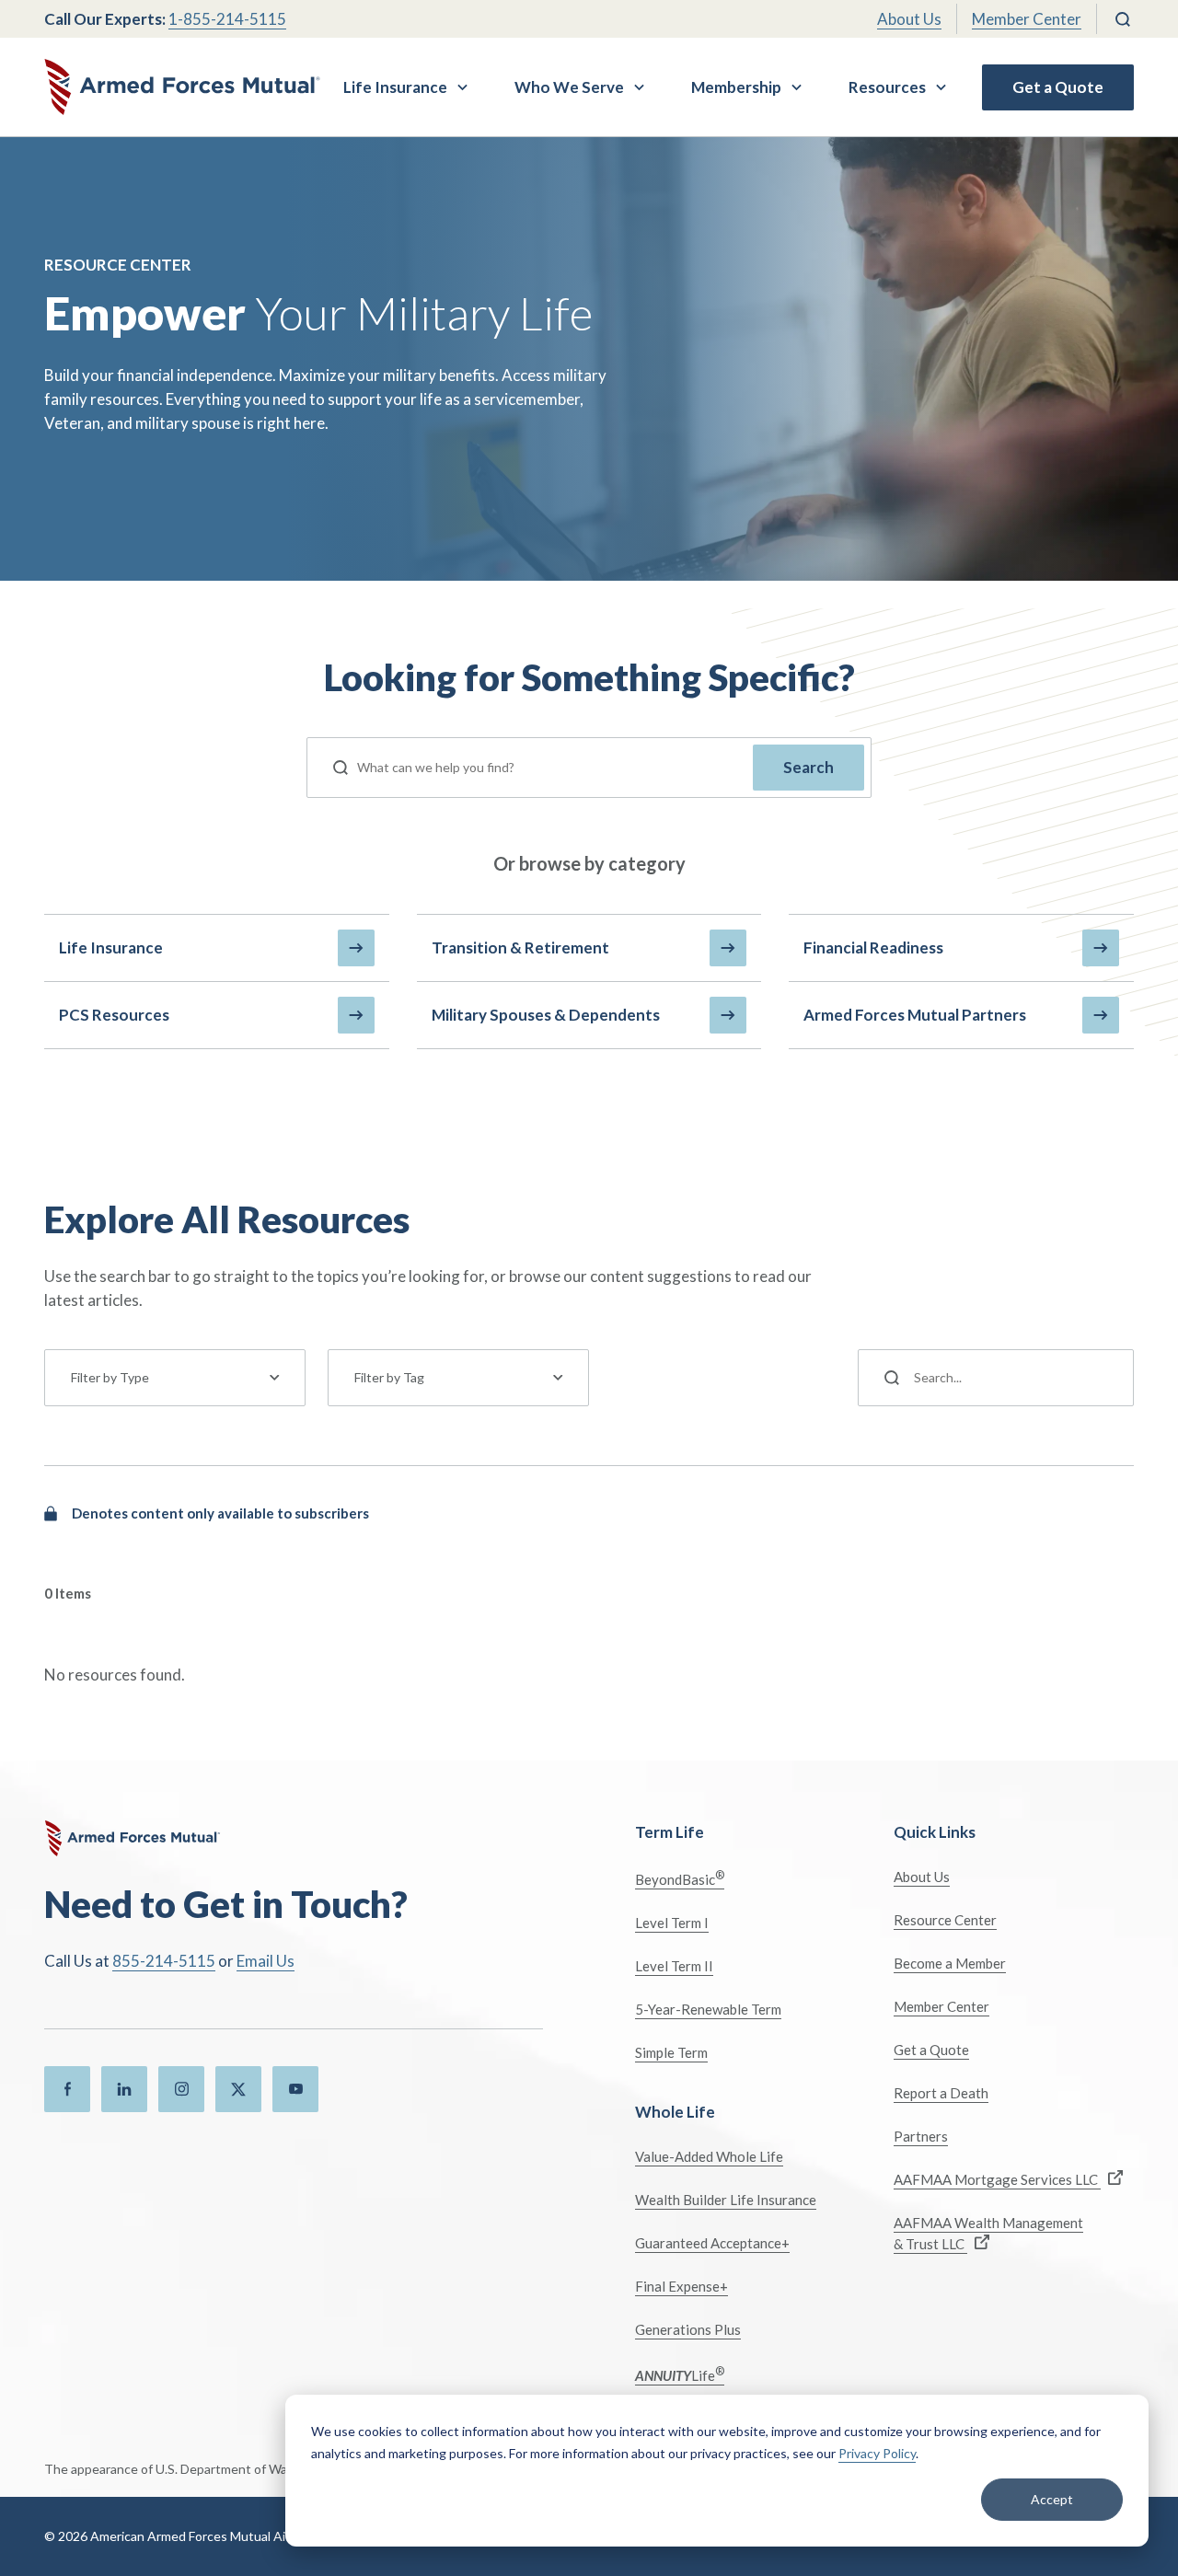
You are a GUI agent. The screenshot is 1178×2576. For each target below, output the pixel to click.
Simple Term (671, 2052)
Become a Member (950, 1963)
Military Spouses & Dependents (546, 1015)
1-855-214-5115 (227, 19)
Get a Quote (1058, 87)
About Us (909, 19)
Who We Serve (569, 87)
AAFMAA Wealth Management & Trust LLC (988, 2233)
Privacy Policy (877, 2453)
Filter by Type (110, 1377)
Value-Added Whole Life (709, 2156)
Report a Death (941, 2093)
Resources (887, 87)
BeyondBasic (680, 1878)
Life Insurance (395, 87)
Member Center (1027, 19)
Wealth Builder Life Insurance (726, 2200)
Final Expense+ (681, 2286)
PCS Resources (114, 1015)
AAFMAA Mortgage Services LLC (997, 2179)
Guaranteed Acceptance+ (712, 2243)
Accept (1052, 2499)
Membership (736, 87)
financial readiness (873, 947)
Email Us (266, 1961)
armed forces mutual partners (915, 1015)
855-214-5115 (164, 1961)
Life (680, 2374)
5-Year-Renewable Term (708, 2009)
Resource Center (945, 1920)
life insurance (111, 947)
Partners (921, 2136)
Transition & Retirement (520, 947)
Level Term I (672, 1923)
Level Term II (674, 1966)
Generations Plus (688, 2329)
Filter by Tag (389, 1377)
